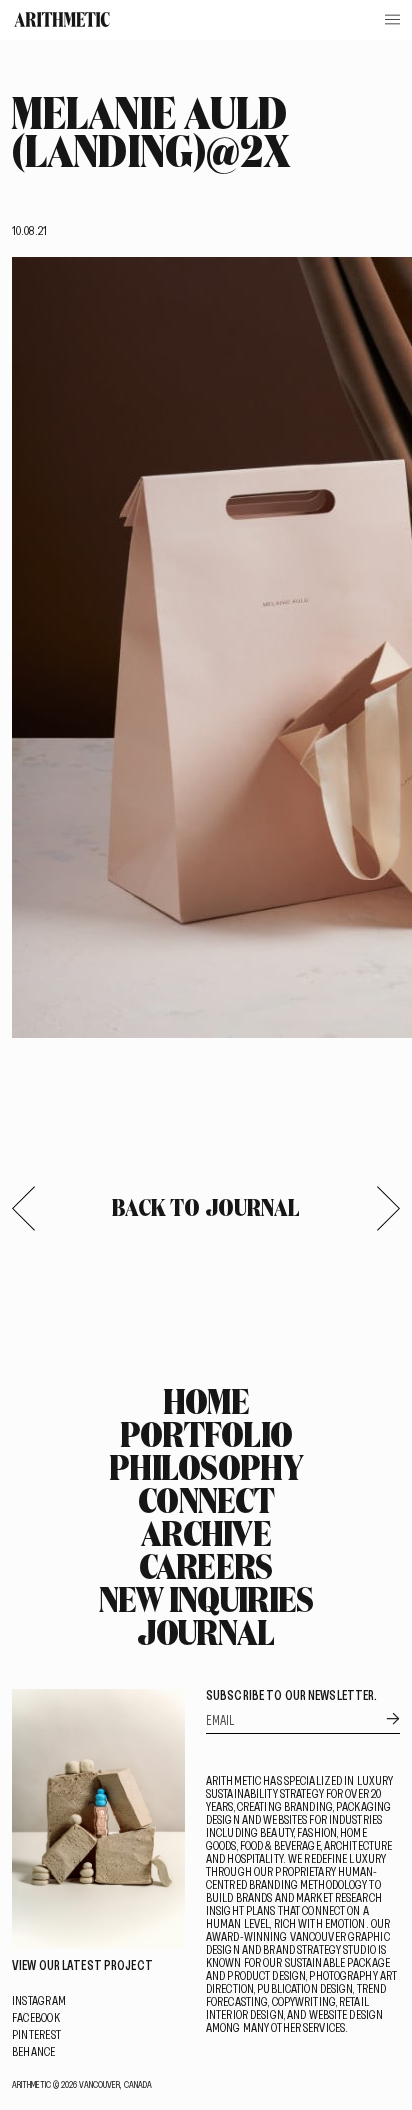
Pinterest (36, 2034)
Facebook (36, 2017)
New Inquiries (206, 1599)
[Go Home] (62, 19)
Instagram (39, 2000)
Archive (206, 1533)
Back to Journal (206, 1207)
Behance (34, 2051)
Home (206, 1401)
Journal (205, 1632)
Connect (206, 1500)
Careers (205, 1566)
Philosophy (206, 1467)
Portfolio (206, 1434)
